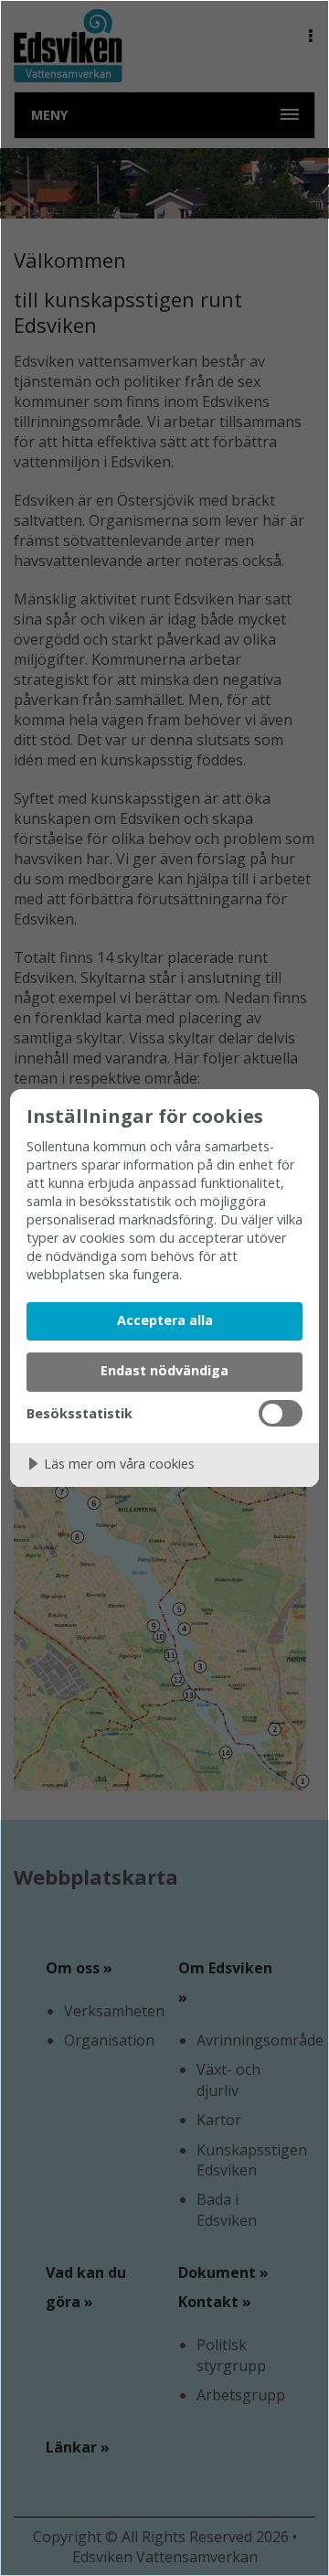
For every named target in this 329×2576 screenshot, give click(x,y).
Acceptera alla (165, 1320)
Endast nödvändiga (164, 1370)
